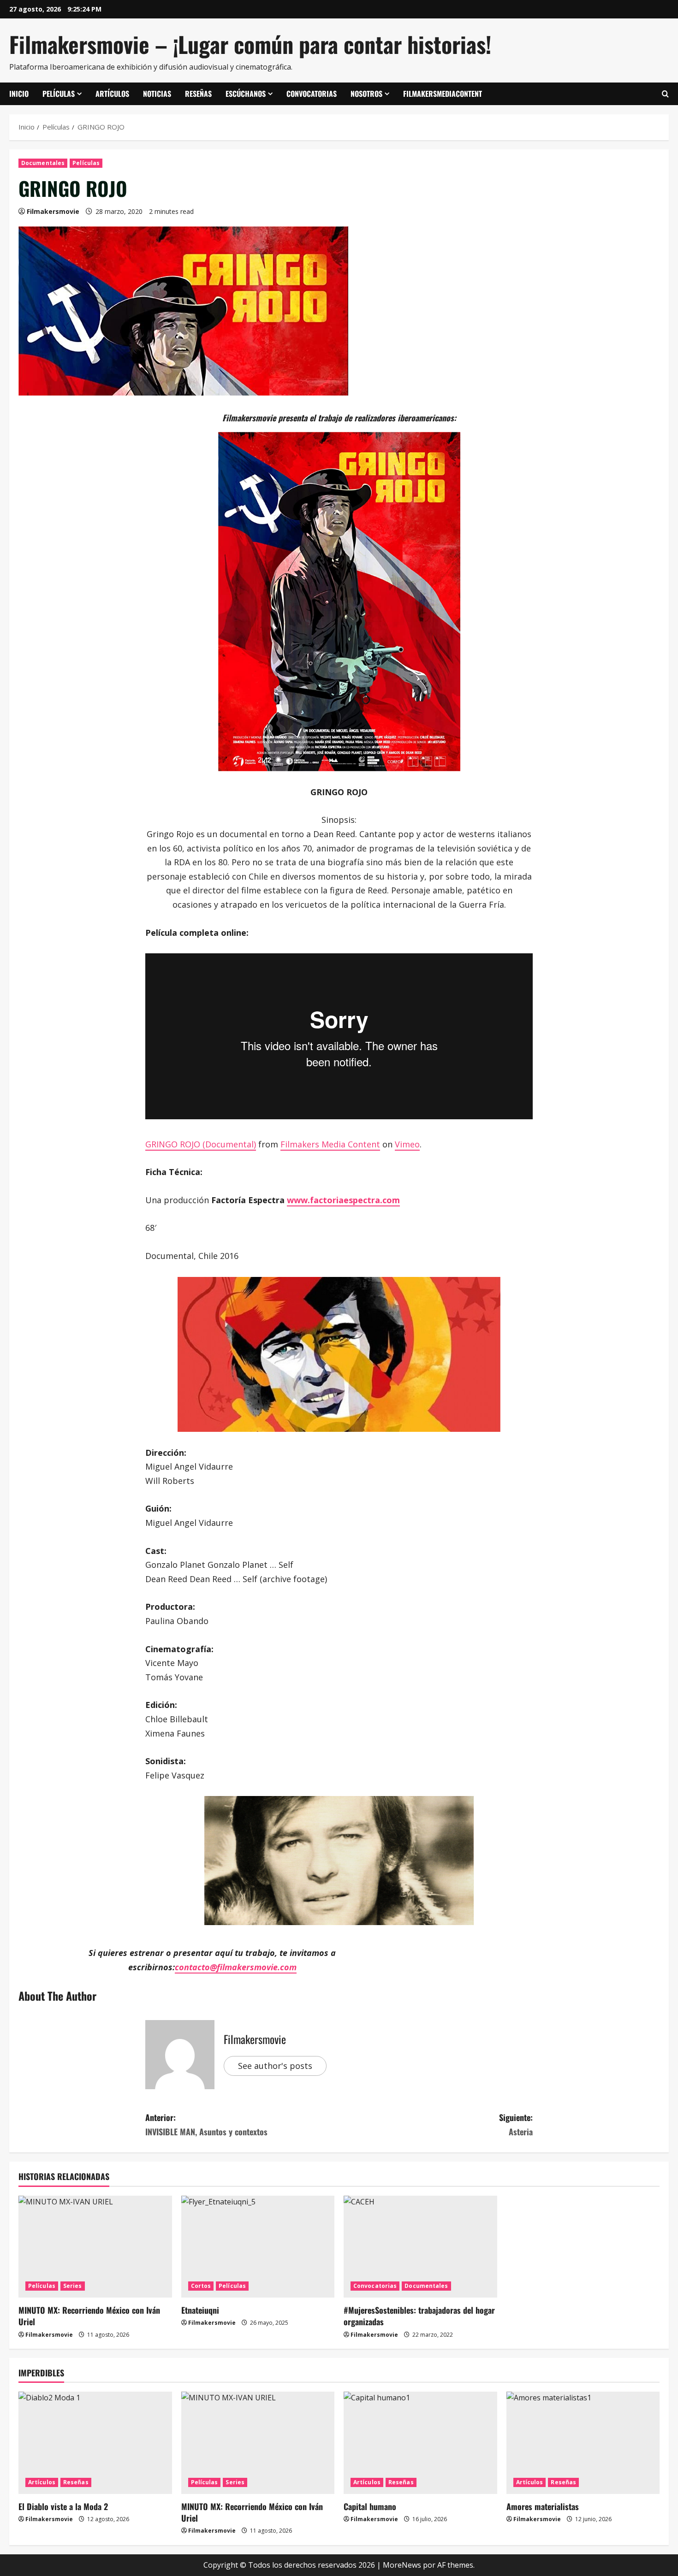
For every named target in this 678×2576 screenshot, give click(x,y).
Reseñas (198, 94)
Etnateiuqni (200, 2310)
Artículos (112, 94)
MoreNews (402, 2565)
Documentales (43, 163)
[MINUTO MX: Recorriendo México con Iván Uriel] (95, 2247)
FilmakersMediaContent (443, 94)
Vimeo (407, 1144)
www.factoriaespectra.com (343, 1200)
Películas (59, 94)
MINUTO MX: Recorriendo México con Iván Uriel (89, 2316)
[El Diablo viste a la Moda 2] (95, 2443)
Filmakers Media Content (330, 1144)
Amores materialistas (543, 2506)
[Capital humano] (420, 2443)
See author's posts (275, 2066)
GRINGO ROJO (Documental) (201, 1144)
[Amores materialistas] (583, 2443)
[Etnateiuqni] (258, 2247)
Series (73, 2286)
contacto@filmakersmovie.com (236, 1967)
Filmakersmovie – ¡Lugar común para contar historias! (250, 44)
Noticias (157, 94)
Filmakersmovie (53, 211)
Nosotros (366, 94)
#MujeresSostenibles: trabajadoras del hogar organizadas (419, 2316)
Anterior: (206, 2124)
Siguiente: (516, 2124)
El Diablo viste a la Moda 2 (63, 2506)
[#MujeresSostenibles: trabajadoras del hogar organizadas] (420, 2247)
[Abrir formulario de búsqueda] (665, 94)
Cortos (201, 2286)
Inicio (19, 94)
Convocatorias (312, 94)
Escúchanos (246, 94)
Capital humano (370, 2506)
